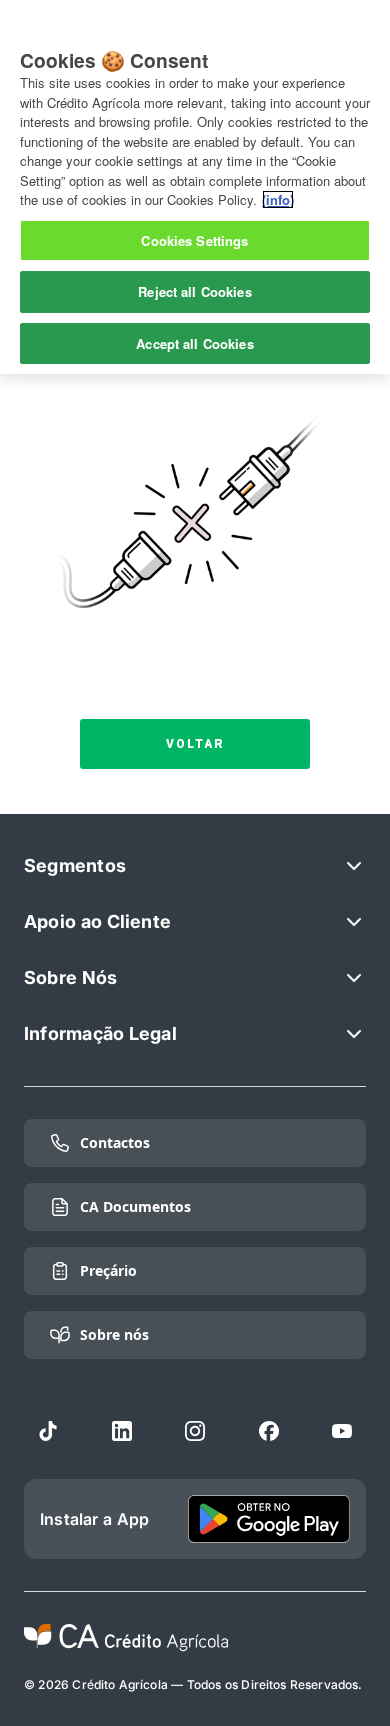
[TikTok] (48, 1431)
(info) (278, 199)
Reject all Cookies (194, 291)
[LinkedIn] (122, 1431)
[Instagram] (195, 1431)
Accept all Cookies (194, 343)
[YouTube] (342, 1431)
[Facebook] (269, 1431)
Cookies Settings (194, 240)
